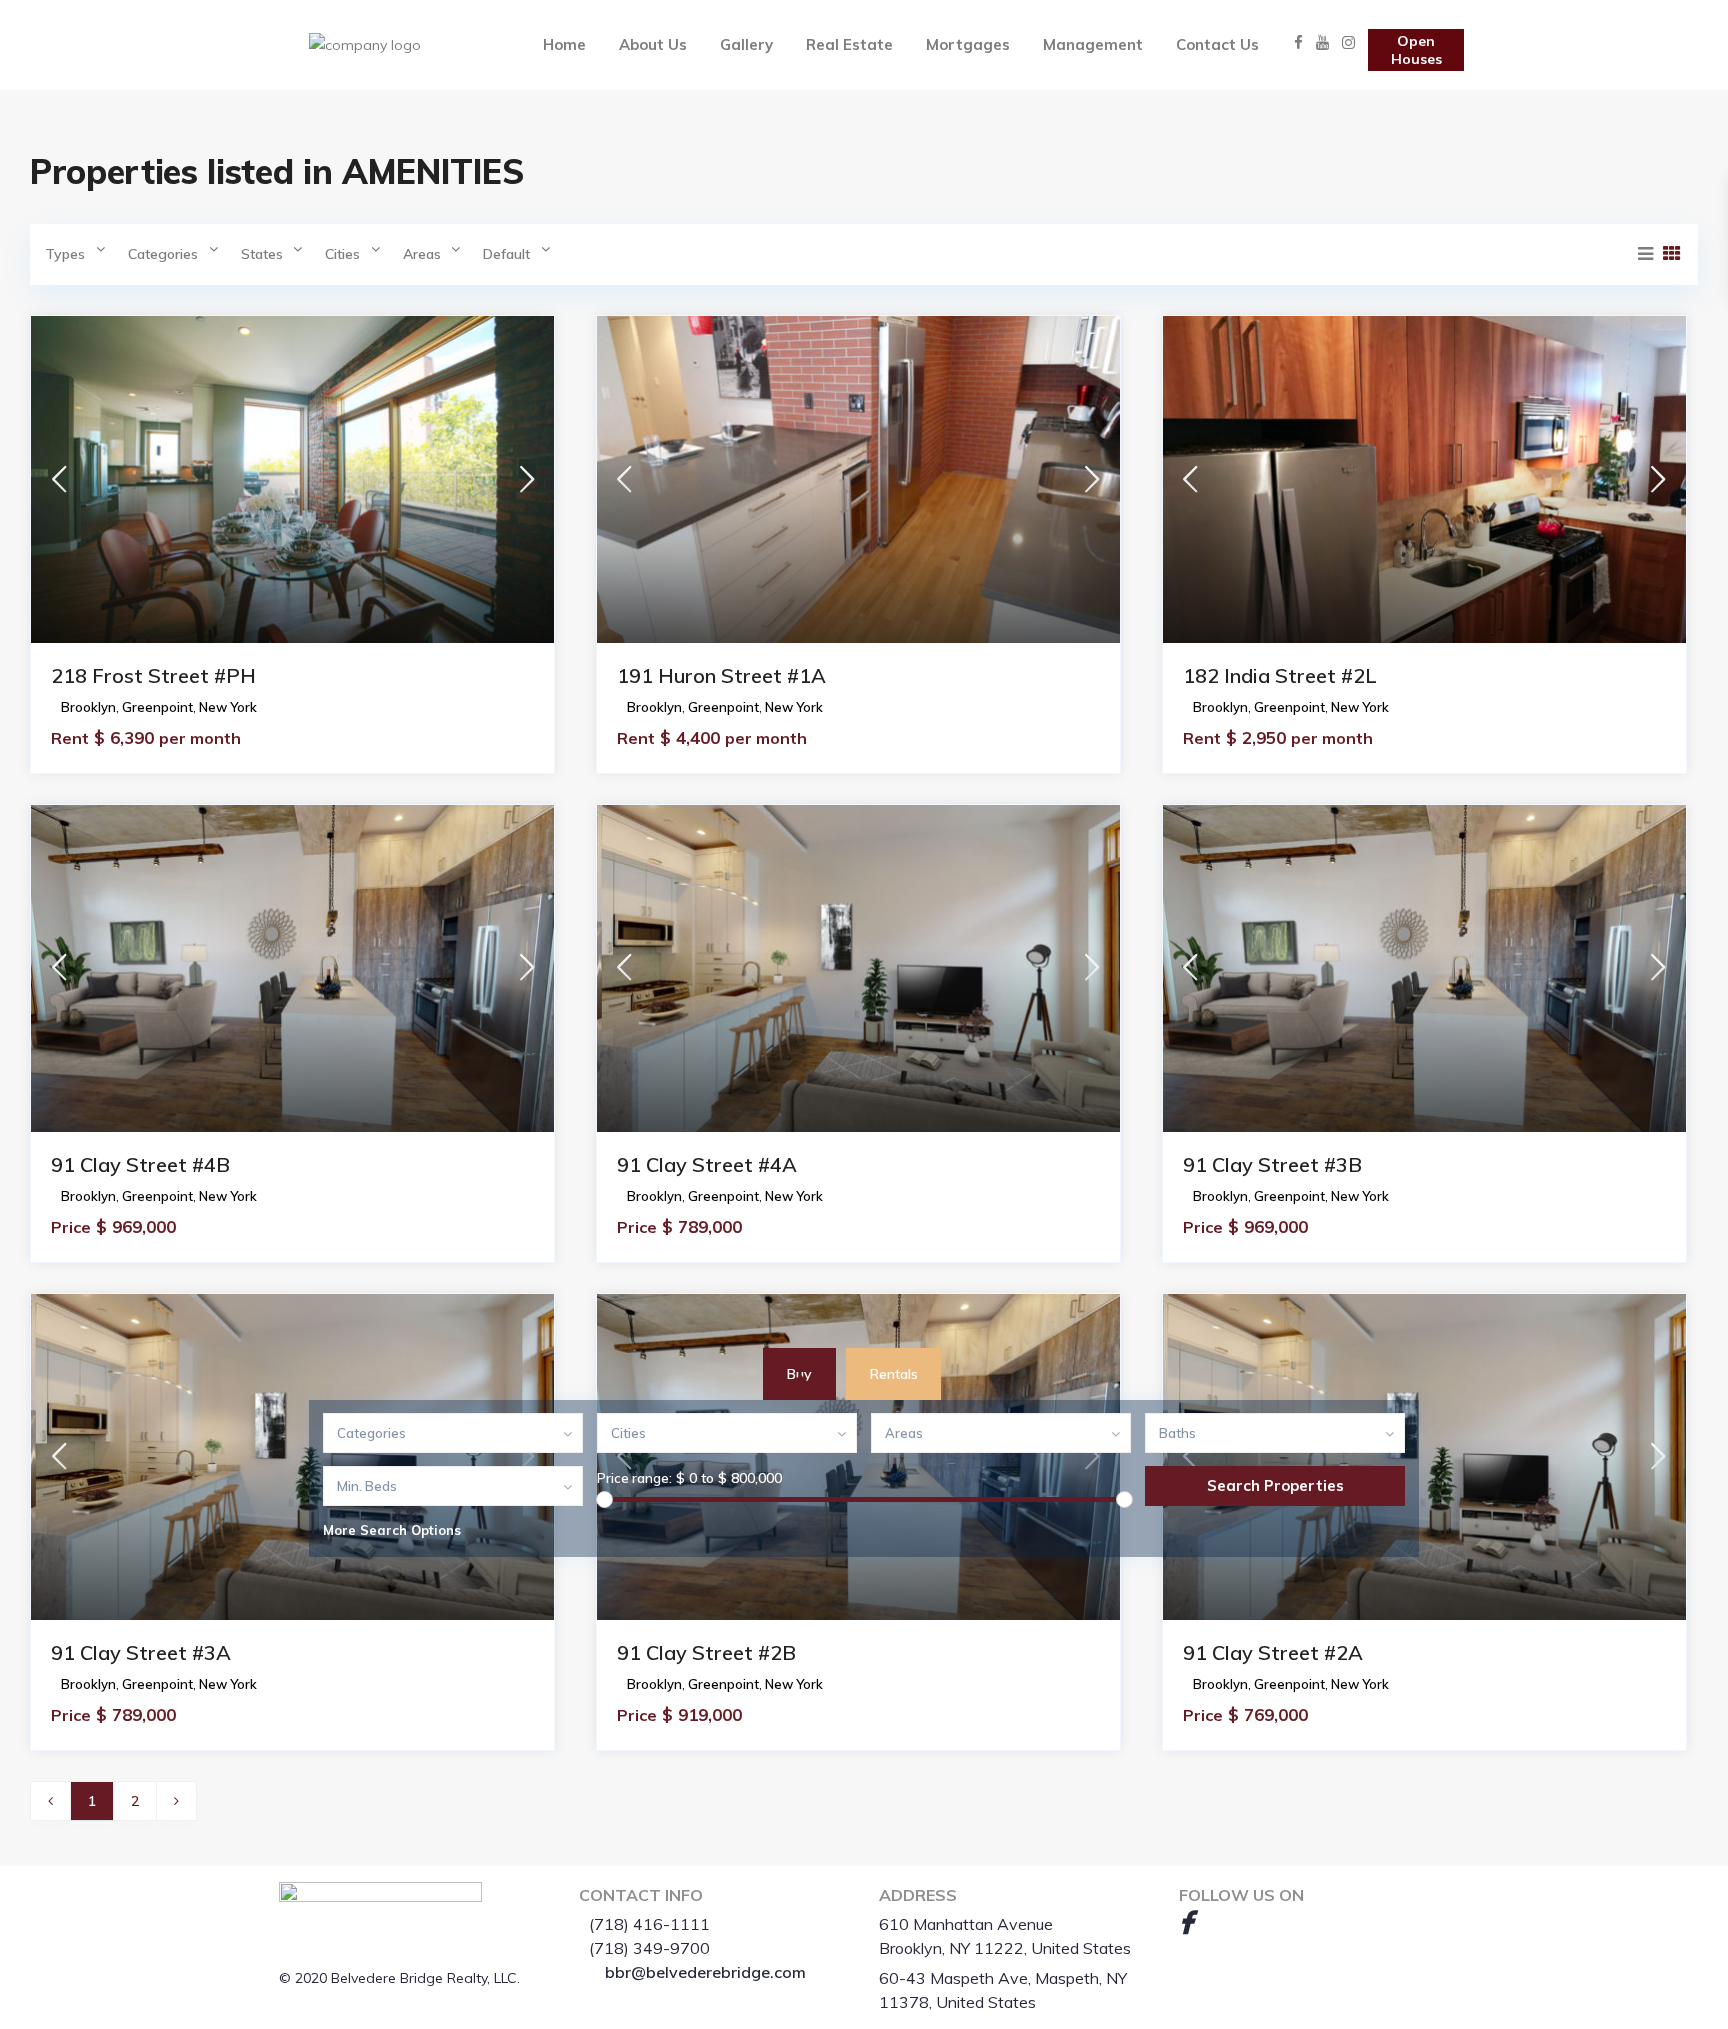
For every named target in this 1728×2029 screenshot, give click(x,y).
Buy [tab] (799, 1374)
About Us (653, 44)
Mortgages (968, 44)
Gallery (746, 44)
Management (1093, 44)
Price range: (634, 1478)
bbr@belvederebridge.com (705, 1972)
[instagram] (1253, 1922)
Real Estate (849, 44)
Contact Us (1217, 44)
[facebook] (1186, 1922)
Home (564, 44)
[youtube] (1218, 1922)
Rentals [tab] (894, 1374)
